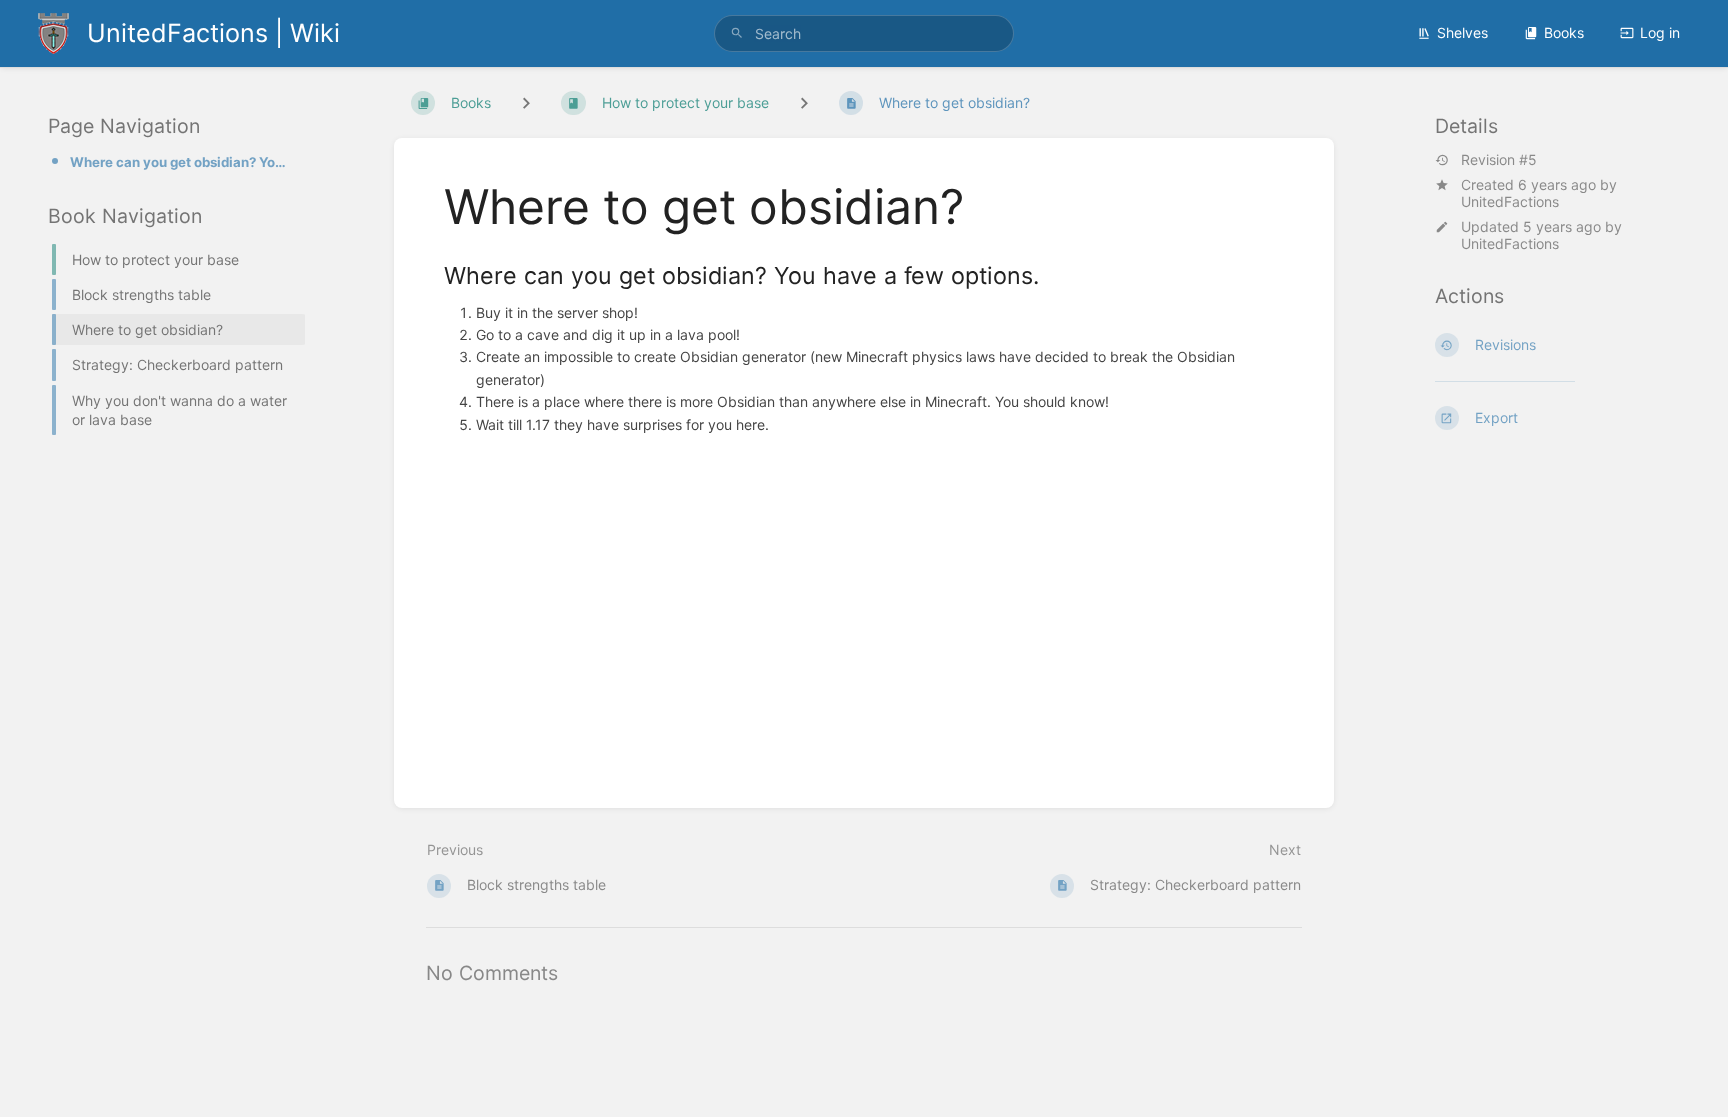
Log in (1660, 32)
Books (1564, 32)
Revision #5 (1499, 160)
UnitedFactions (1510, 201)
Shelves (1462, 32)
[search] (864, 33)
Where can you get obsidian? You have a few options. (181, 162)
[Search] (737, 33)
